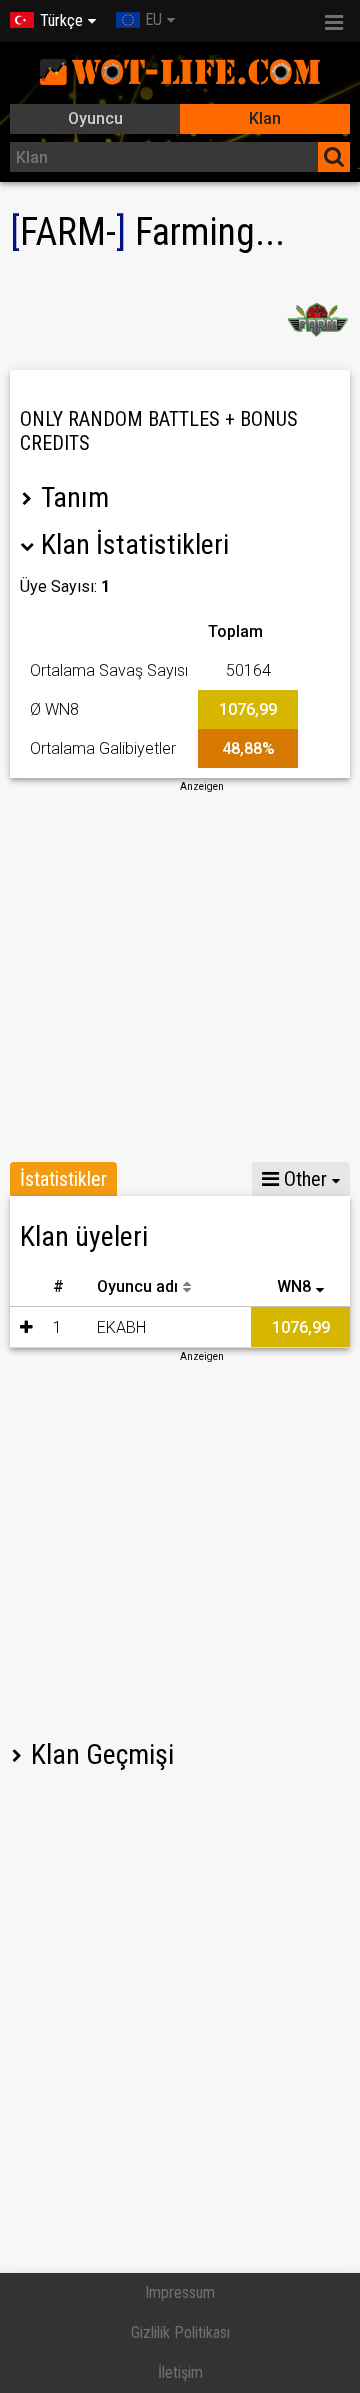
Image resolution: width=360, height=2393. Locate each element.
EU (153, 19)
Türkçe (61, 20)
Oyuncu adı (137, 1286)
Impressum (180, 2292)
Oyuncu (95, 118)
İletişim (180, 2372)
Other (303, 1179)
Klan (265, 118)
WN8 (294, 1286)
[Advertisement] (180, 974)
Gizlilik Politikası (180, 2332)
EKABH (121, 1327)
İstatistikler (63, 1179)
